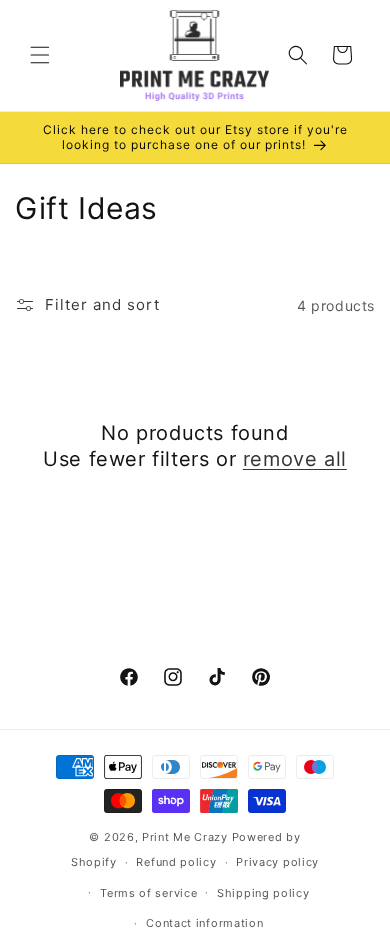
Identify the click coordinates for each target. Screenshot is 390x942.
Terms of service (148, 893)
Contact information (204, 923)
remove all (295, 459)
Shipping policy (263, 893)
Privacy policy (277, 862)
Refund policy (176, 862)
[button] (40, 55)
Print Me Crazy (185, 837)
